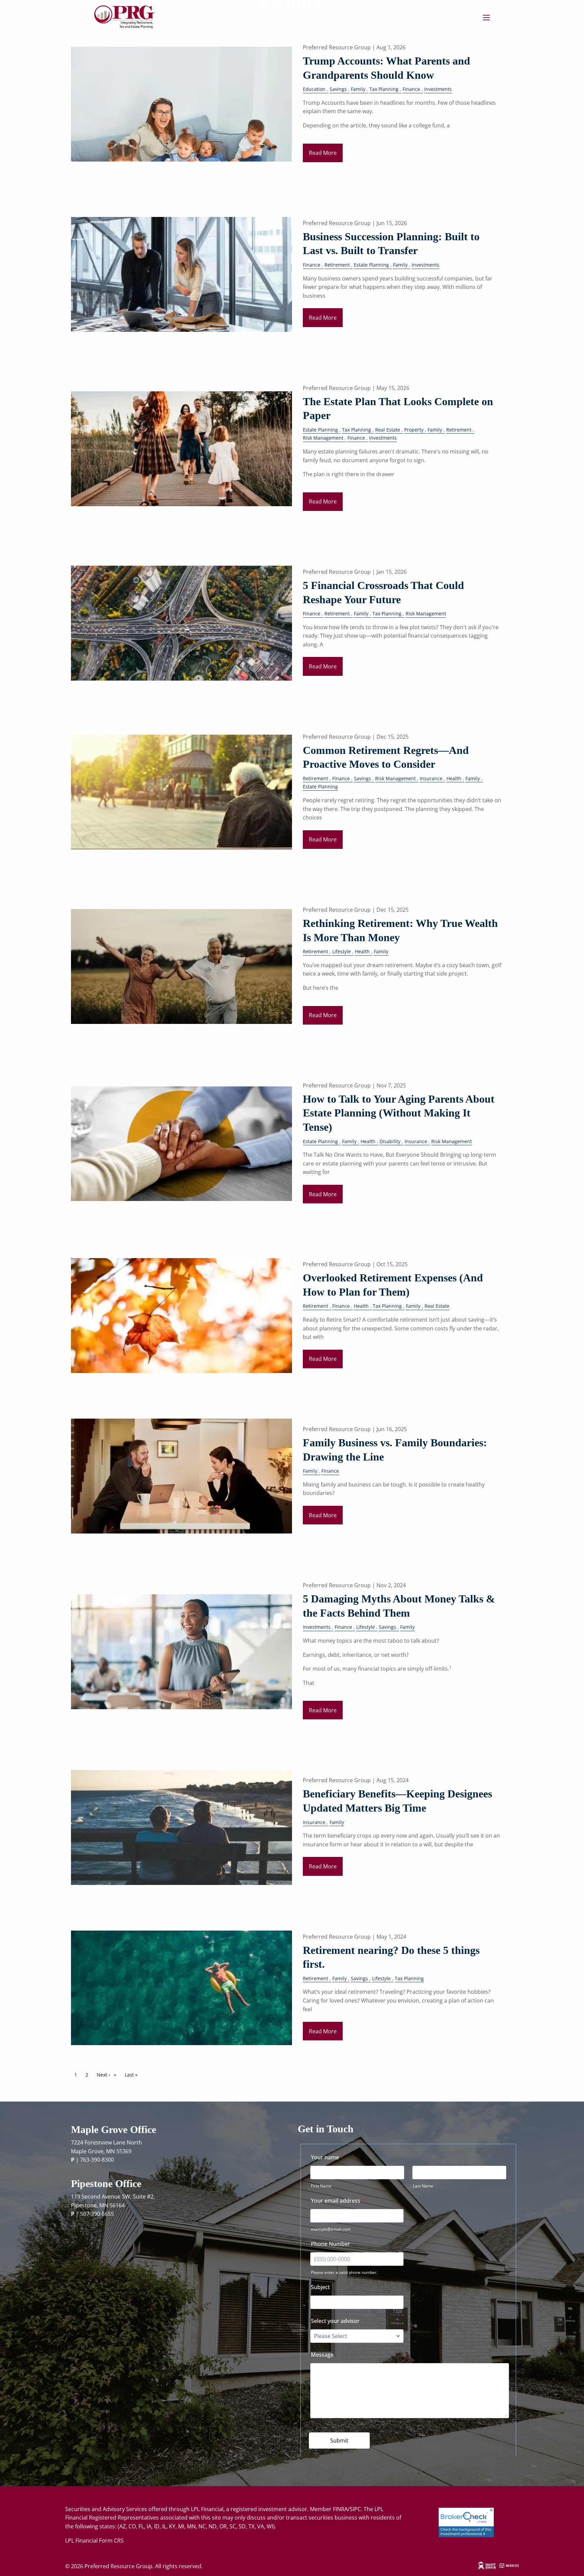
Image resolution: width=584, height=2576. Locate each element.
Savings (338, 89)
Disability (390, 1141)
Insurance (431, 778)
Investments (438, 89)
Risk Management (323, 438)
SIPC (355, 2509)
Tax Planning (384, 89)
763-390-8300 (97, 2160)
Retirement (337, 265)
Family (358, 89)
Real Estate (388, 430)
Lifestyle (342, 951)
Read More (323, 153)
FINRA (340, 2509)
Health (454, 778)
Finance (411, 89)
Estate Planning (371, 265)
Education (314, 89)
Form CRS (111, 2541)
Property (414, 430)
